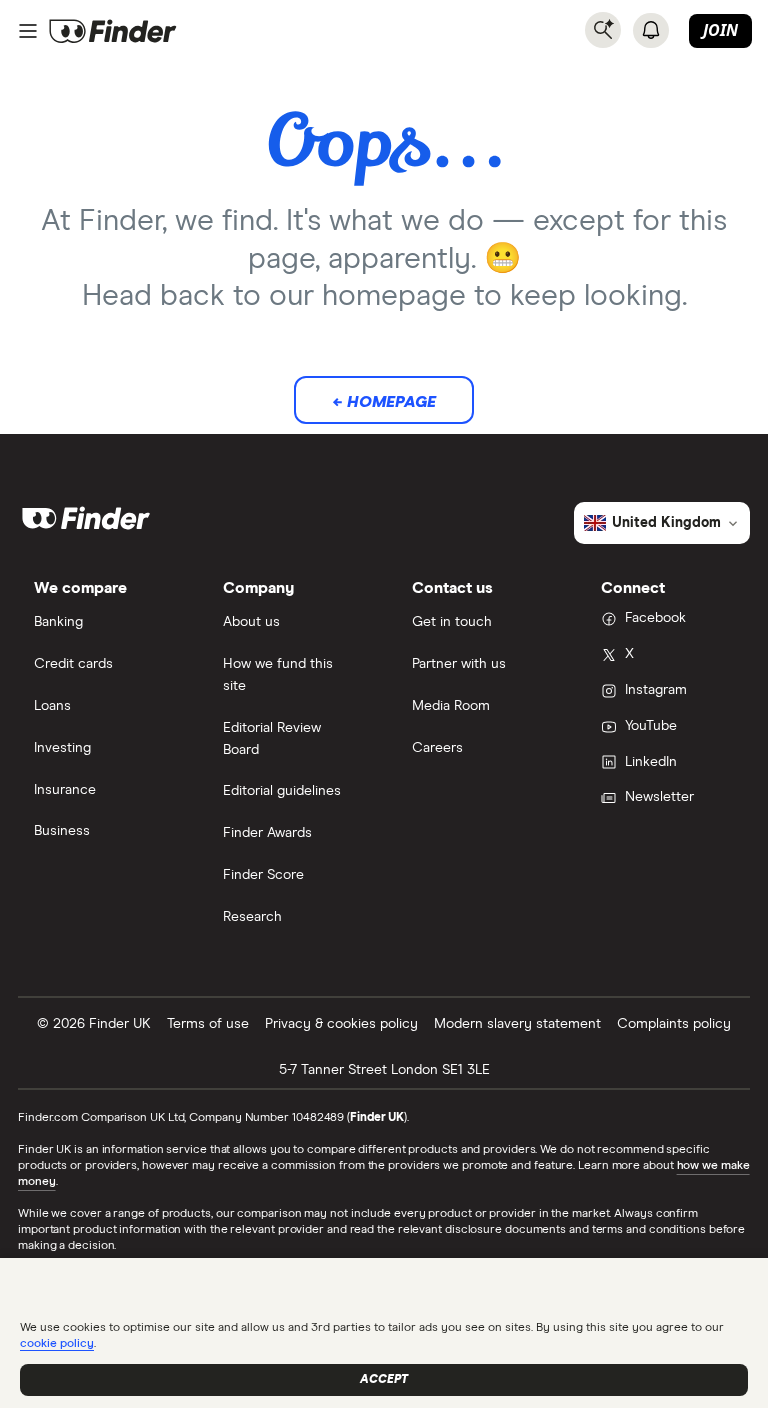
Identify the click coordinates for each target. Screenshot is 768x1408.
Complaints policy (674, 1024)
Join (720, 30)
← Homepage (384, 402)
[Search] (603, 30)
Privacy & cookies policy (341, 1024)
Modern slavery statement (517, 1024)
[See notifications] (651, 30)
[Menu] (28, 31)
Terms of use (208, 1024)
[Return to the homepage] (113, 31)
